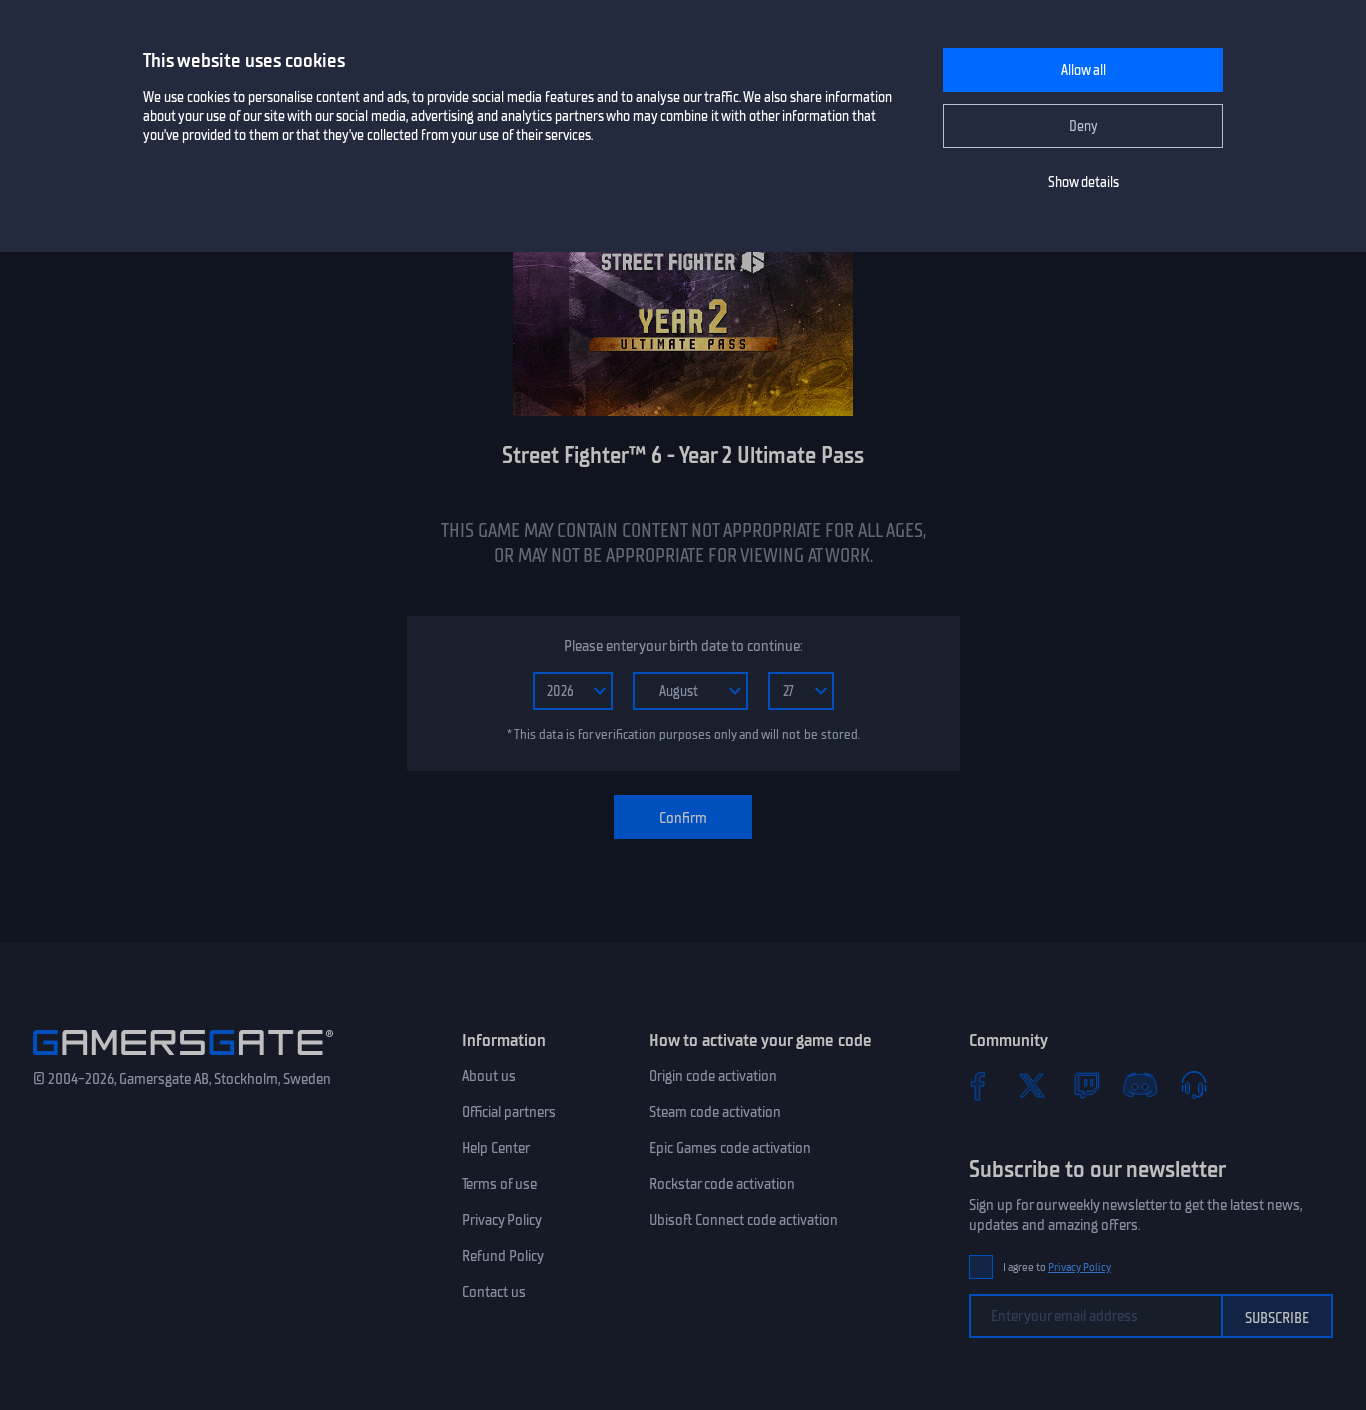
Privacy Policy (502, 1220)
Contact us (494, 1292)
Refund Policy (503, 1256)
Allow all (1083, 70)
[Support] (1194, 1085)
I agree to (1057, 1267)
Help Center (496, 1148)
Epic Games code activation (730, 1148)
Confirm (683, 818)
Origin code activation (713, 1076)
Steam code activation (715, 1112)
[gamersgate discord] (1140, 1085)
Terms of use (499, 1184)
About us (489, 1076)
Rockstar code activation (722, 1184)
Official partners (509, 1112)
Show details (1083, 182)
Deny (1083, 126)
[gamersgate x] (1032, 1085)
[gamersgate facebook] (978, 1085)
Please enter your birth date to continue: (683, 646)
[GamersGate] (183, 1059)
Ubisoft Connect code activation (743, 1220)
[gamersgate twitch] (1086, 1085)
